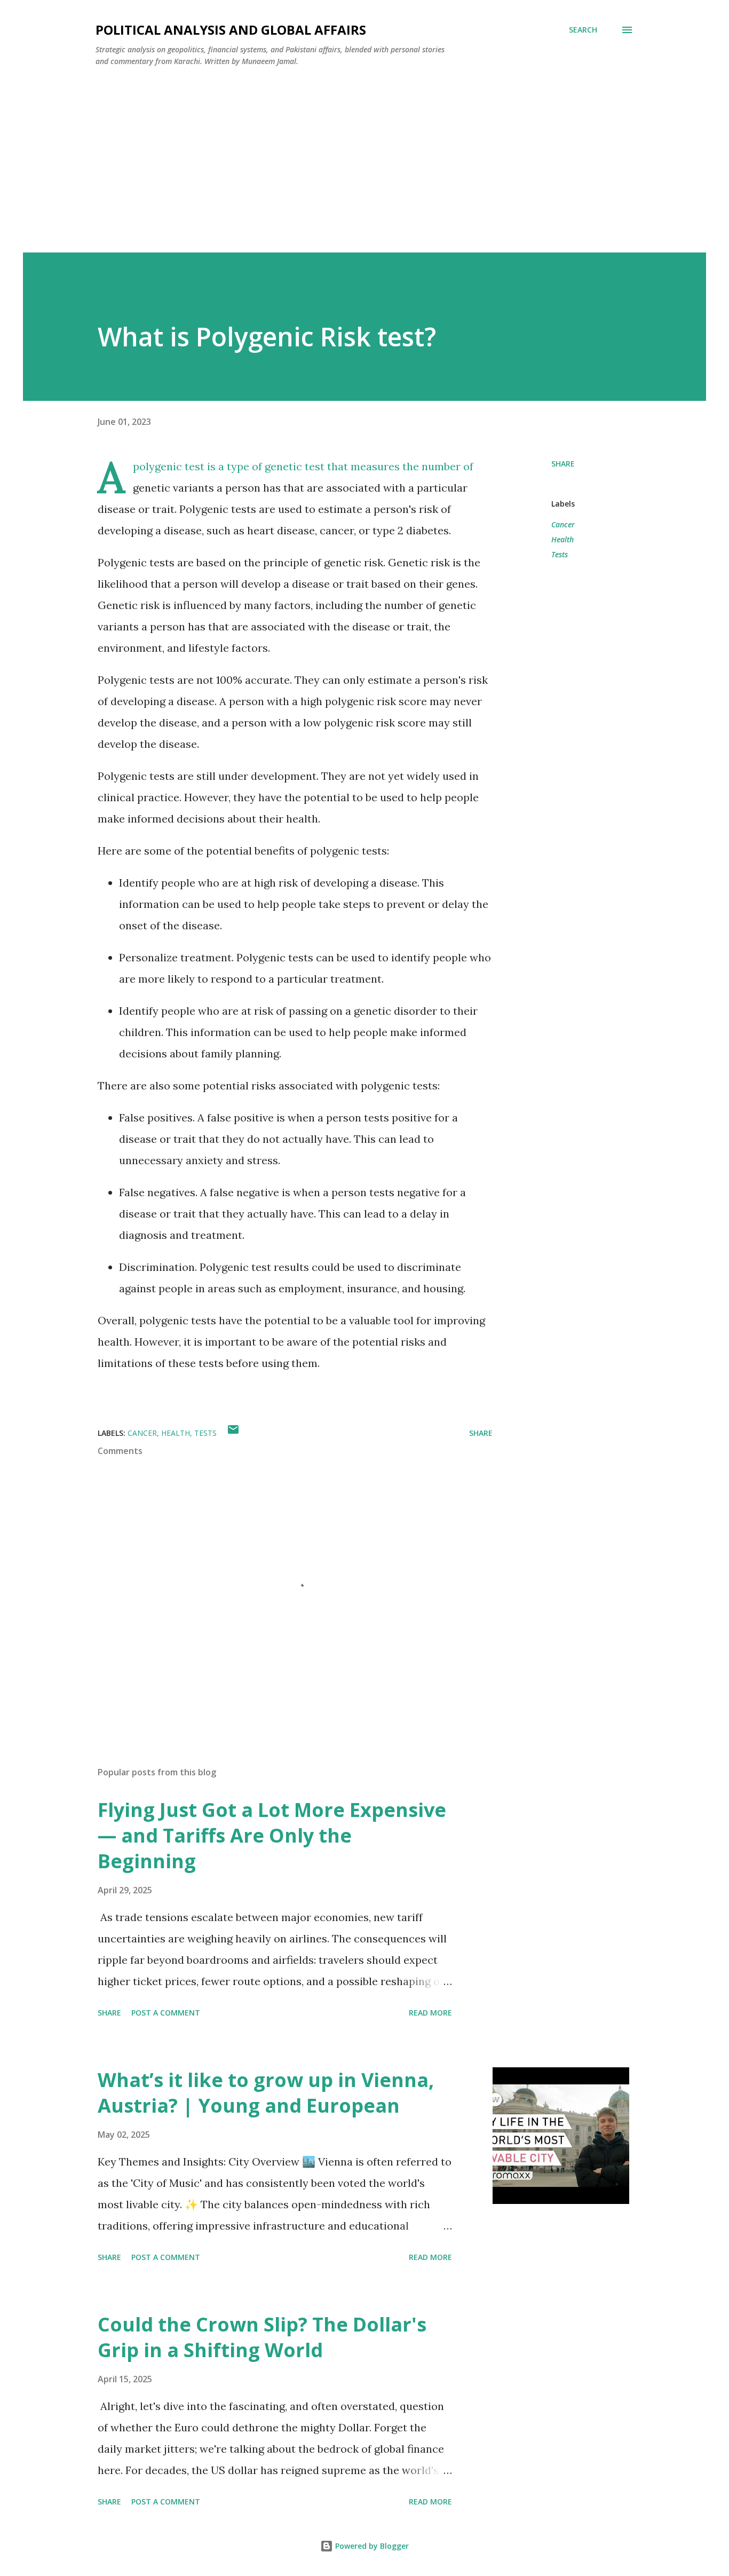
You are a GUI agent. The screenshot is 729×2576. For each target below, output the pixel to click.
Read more (430, 2013)
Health (562, 539)
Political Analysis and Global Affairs (231, 30)
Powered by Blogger (371, 2546)
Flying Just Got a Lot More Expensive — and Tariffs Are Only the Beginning (272, 1835)
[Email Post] (233, 1433)
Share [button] (563, 464)
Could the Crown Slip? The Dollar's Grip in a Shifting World (262, 2337)
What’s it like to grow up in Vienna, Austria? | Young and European (266, 2093)
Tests (560, 554)
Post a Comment (166, 2013)
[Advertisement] (364, 172)
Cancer (563, 524)
